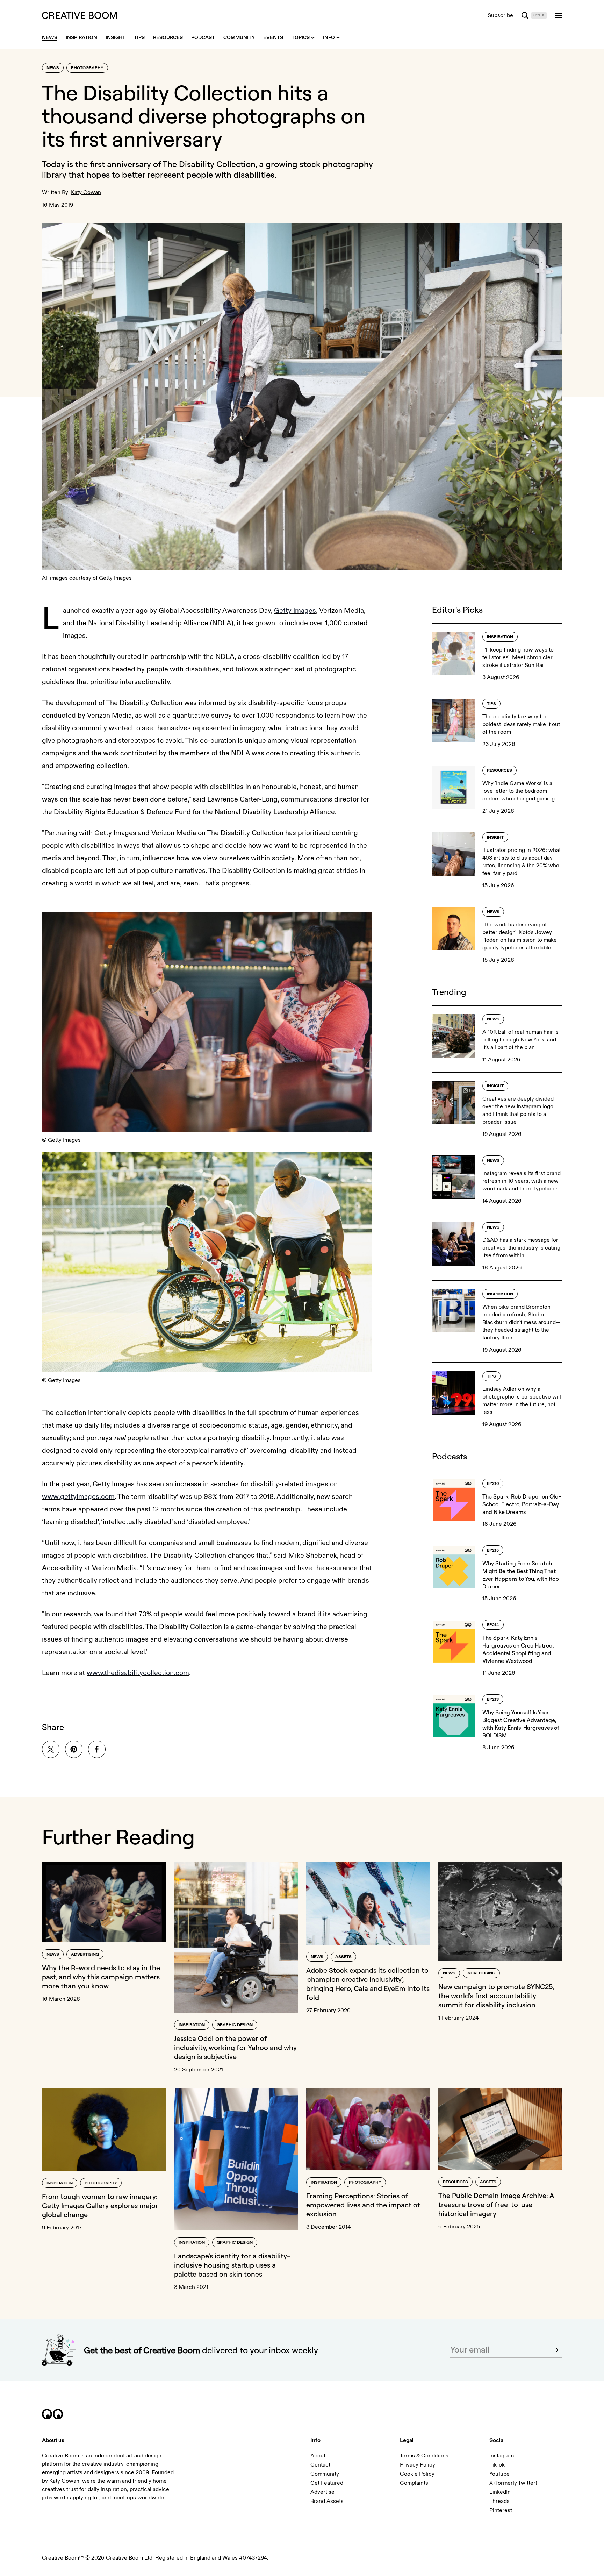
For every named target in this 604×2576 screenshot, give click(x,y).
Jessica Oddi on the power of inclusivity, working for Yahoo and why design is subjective (235, 2047)
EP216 (493, 1484)
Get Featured (327, 2483)
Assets (343, 1957)
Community (325, 2474)
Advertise (322, 2492)
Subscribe (500, 15)
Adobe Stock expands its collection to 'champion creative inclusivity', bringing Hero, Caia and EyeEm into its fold (368, 1984)
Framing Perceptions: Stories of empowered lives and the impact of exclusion (363, 2205)
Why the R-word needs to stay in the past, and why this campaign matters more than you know (101, 1977)
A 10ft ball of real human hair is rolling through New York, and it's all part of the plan (520, 1040)
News (53, 68)
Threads (499, 2501)
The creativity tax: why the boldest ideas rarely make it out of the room (521, 724)
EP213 (493, 1699)
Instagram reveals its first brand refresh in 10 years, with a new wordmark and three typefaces (522, 1181)
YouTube (499, 2474)
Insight (495, 837)
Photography (87, 68)
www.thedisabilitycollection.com (138, 1673)
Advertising (85, 1954)
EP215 (493, 1550)
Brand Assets (327, 2501)
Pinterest (501, 2510)
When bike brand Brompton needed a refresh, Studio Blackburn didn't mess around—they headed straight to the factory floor (521, 1322)
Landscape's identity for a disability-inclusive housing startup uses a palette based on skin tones (232, 2265)
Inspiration (500, 637)
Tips (491, 704)
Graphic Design (235, 2025)
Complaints (414, 2483)
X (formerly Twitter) (513, 2483)
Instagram (502, 2456)
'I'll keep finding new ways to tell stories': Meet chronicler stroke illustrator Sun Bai (518, 657)
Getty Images (295, 610)
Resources (499, 771)
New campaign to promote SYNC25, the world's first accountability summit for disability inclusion (496, 1996)
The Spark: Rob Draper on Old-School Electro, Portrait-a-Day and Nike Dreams (522, 1504)
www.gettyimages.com (78, 1497)
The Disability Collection (209, 164)
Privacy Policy (418, 2465)
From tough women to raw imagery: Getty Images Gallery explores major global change (100, 2205)
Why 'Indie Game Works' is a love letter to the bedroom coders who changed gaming (519, 791)
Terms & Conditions (424, 2456)
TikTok (497, 2465)
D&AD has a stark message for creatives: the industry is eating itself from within (521, 1248)
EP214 (493, 1625)
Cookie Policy (417, 2474)
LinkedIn (500, 2492)
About (318, 2456)
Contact (320, 2465)
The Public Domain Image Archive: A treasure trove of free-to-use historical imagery (496, 2204)
